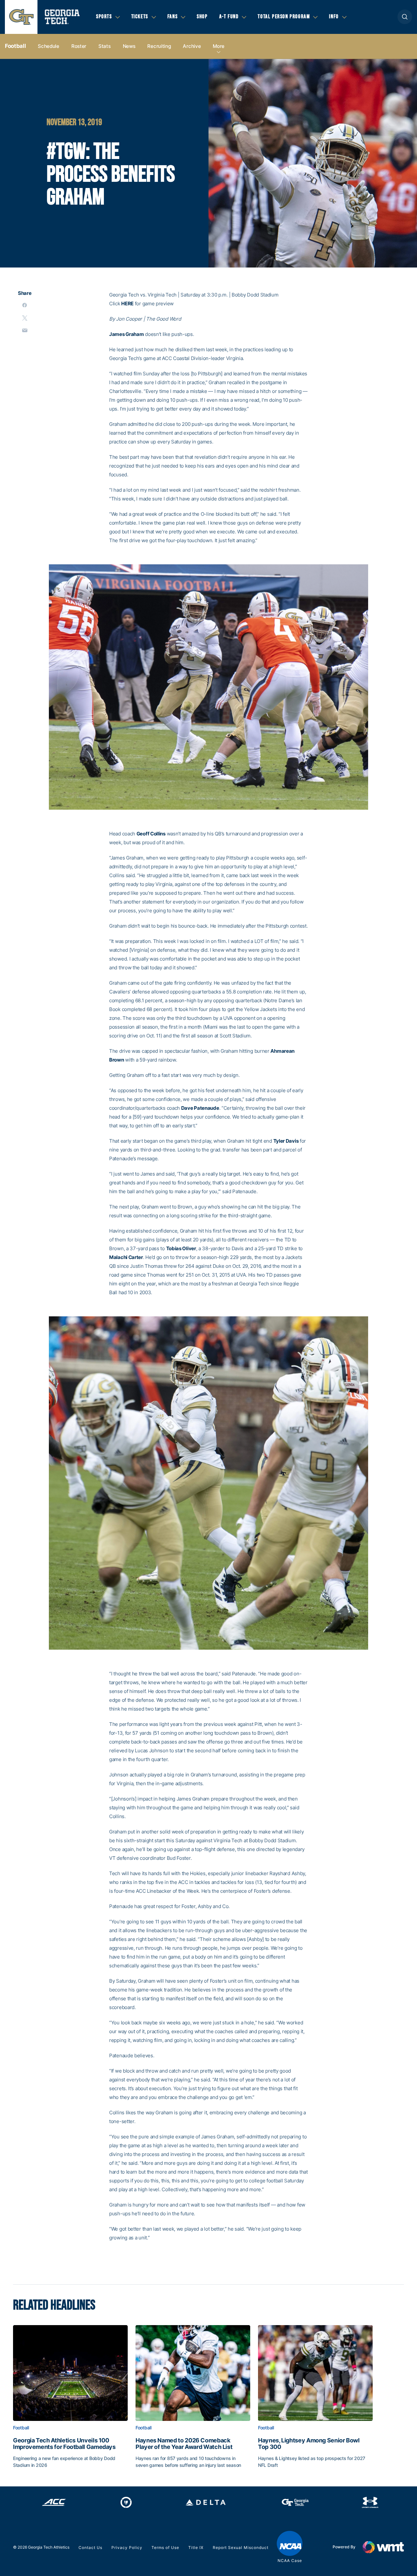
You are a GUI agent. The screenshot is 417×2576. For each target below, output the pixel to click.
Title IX (196, 2547)
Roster (79, 46)
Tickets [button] (140, 17)
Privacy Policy (127, 2547)
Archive (192, 46)
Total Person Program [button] (284, 17)
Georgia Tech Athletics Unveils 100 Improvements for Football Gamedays (64, 2444)
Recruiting (159, 46)
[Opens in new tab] (54, 2502)
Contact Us (90, 2547)
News (129, 46)
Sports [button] (104, 17)
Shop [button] (202, 17)
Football (15, 46)
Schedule (49, 46)
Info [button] (334, 17)
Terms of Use (165, 2547)
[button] (405, 17)
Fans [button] (173, 17)
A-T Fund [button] (229, 17)
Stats (105, 46)
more (219, 46)
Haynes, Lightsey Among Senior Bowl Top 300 (309, 2444)
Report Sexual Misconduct (241, 2547)
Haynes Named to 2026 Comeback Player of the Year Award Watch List (184, 2444)
